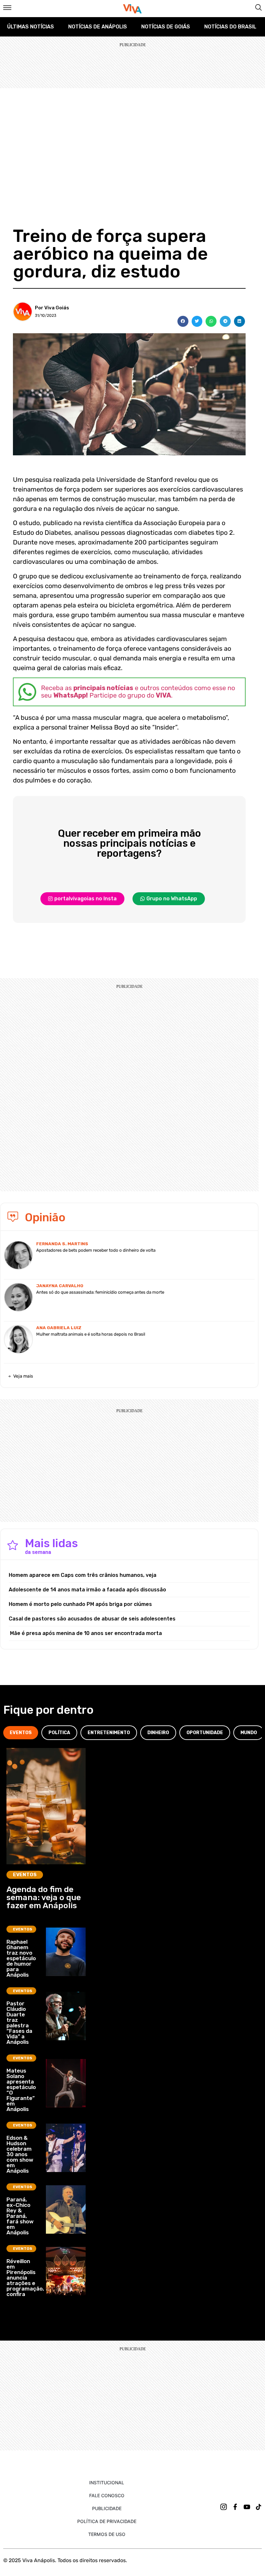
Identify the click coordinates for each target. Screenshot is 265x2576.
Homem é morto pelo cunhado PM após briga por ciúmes (80, 1604)
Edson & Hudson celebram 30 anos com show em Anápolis (20, 2154)
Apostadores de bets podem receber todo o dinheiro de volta (96, 1250)
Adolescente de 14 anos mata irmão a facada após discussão (87, 1590)
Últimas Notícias (31, 27)
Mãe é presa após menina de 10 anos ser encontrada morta (85, 1633)
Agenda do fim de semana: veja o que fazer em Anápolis (44, 1897)
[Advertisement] (132, 137)
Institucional (107, 2483)
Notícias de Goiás (166, 27)
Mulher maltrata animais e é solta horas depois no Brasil (91, 1334)
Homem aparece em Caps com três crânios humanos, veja (83, 1575)
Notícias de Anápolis (98, 27)
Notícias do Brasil (230, 27)
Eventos (25, 1875)
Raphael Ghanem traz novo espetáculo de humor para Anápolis (21, 1958)
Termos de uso (107, 2534)
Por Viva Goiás (52, 308)
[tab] (21, 1733)
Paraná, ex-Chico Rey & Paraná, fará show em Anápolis (20, 2216)
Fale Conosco (107, 2495)
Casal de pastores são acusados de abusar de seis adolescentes (92, 1619)
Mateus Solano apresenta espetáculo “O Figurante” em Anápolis (21, 2090)
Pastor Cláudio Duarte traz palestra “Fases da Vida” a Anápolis (19, 2023)
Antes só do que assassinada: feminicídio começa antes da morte (100, 1292)
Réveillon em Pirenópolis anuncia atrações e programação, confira (25, 2278)
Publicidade (107, 2508)
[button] (183, 321)
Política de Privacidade (107, 2521)
